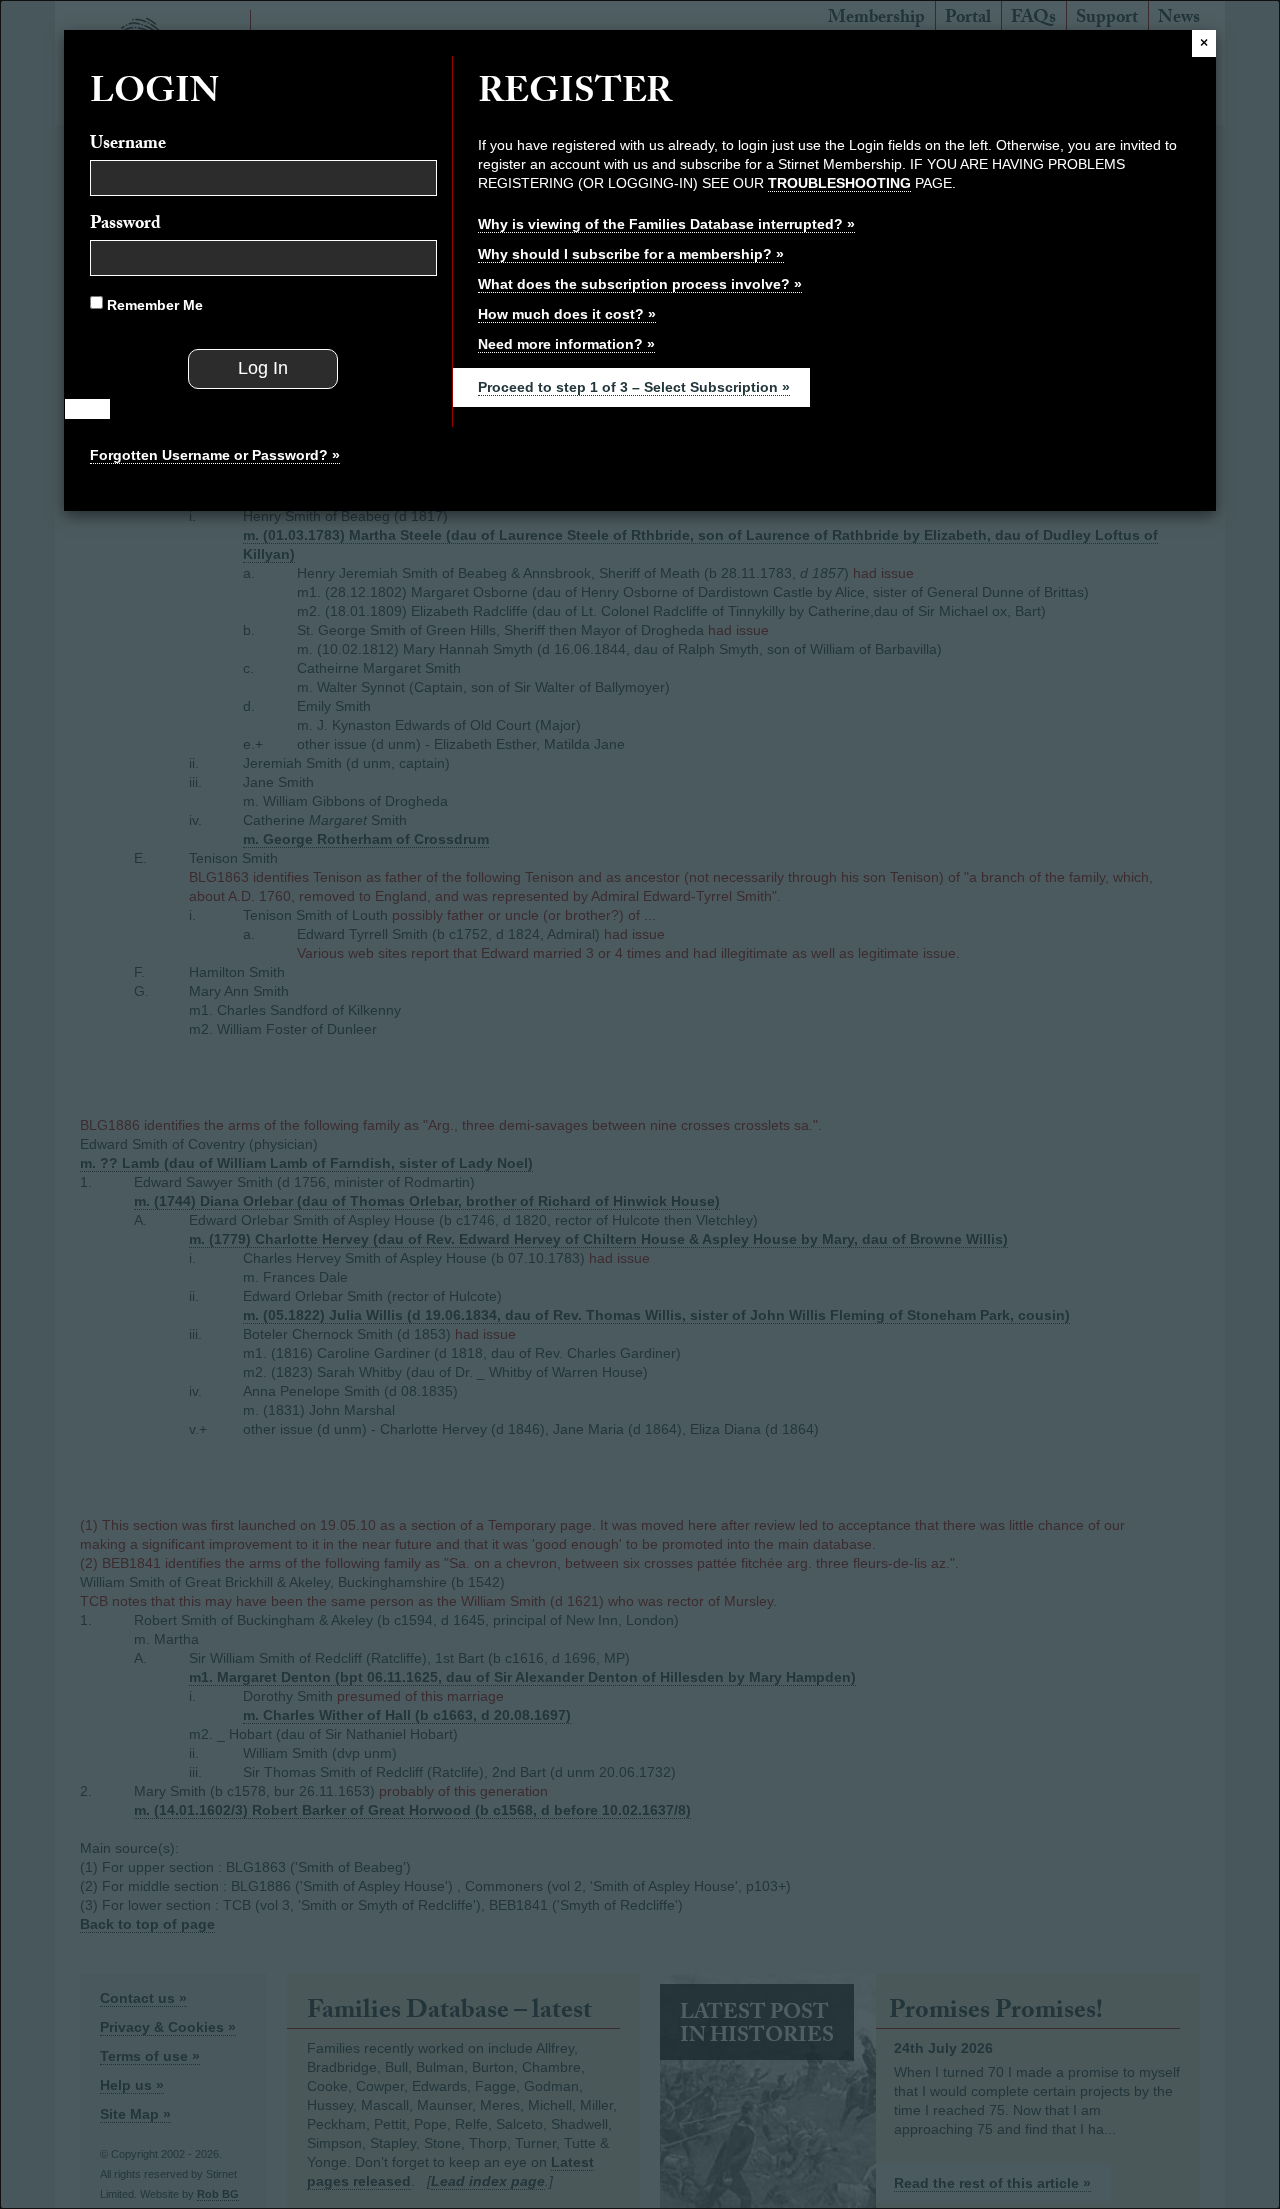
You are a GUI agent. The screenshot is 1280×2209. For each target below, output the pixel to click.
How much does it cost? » (567, 314)
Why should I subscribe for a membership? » (631, 254)
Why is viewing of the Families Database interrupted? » (666, 224)
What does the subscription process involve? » (640, 284)
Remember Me (153, 305)
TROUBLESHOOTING (839, 183)
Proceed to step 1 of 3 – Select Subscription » (634, 387)
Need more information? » (566, 344)
